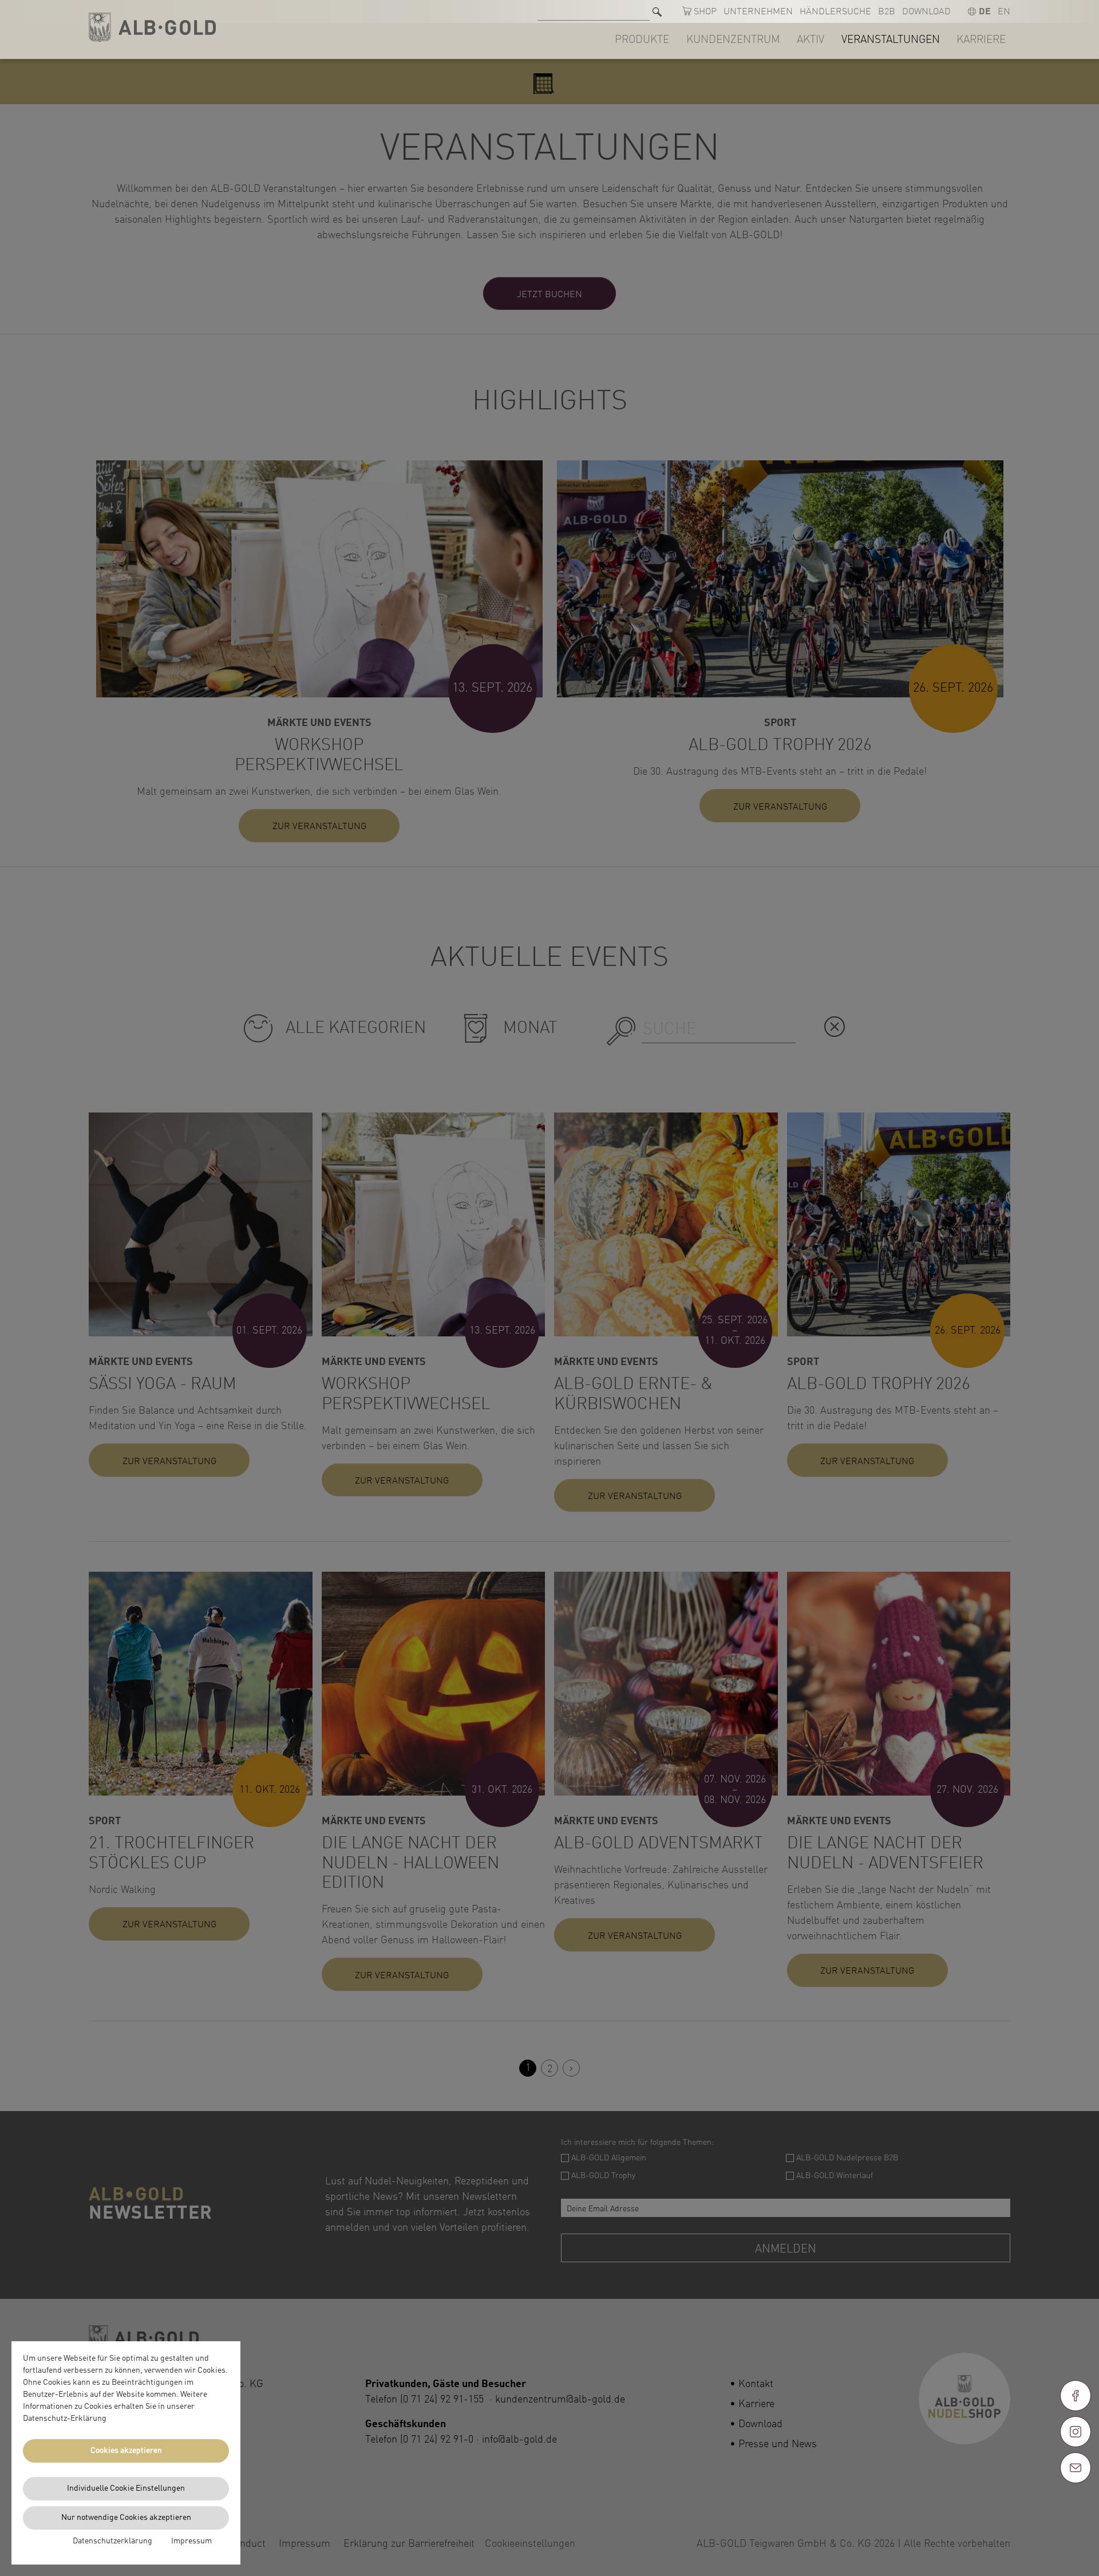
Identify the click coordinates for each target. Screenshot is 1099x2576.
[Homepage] (152, 28)
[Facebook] (1076, 2396)
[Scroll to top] (1076, 2509)
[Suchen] (657, 12)
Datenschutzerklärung (112, 2541)
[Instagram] (1076, 2432)
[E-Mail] (1076, 2468)
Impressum (191, 2541)
